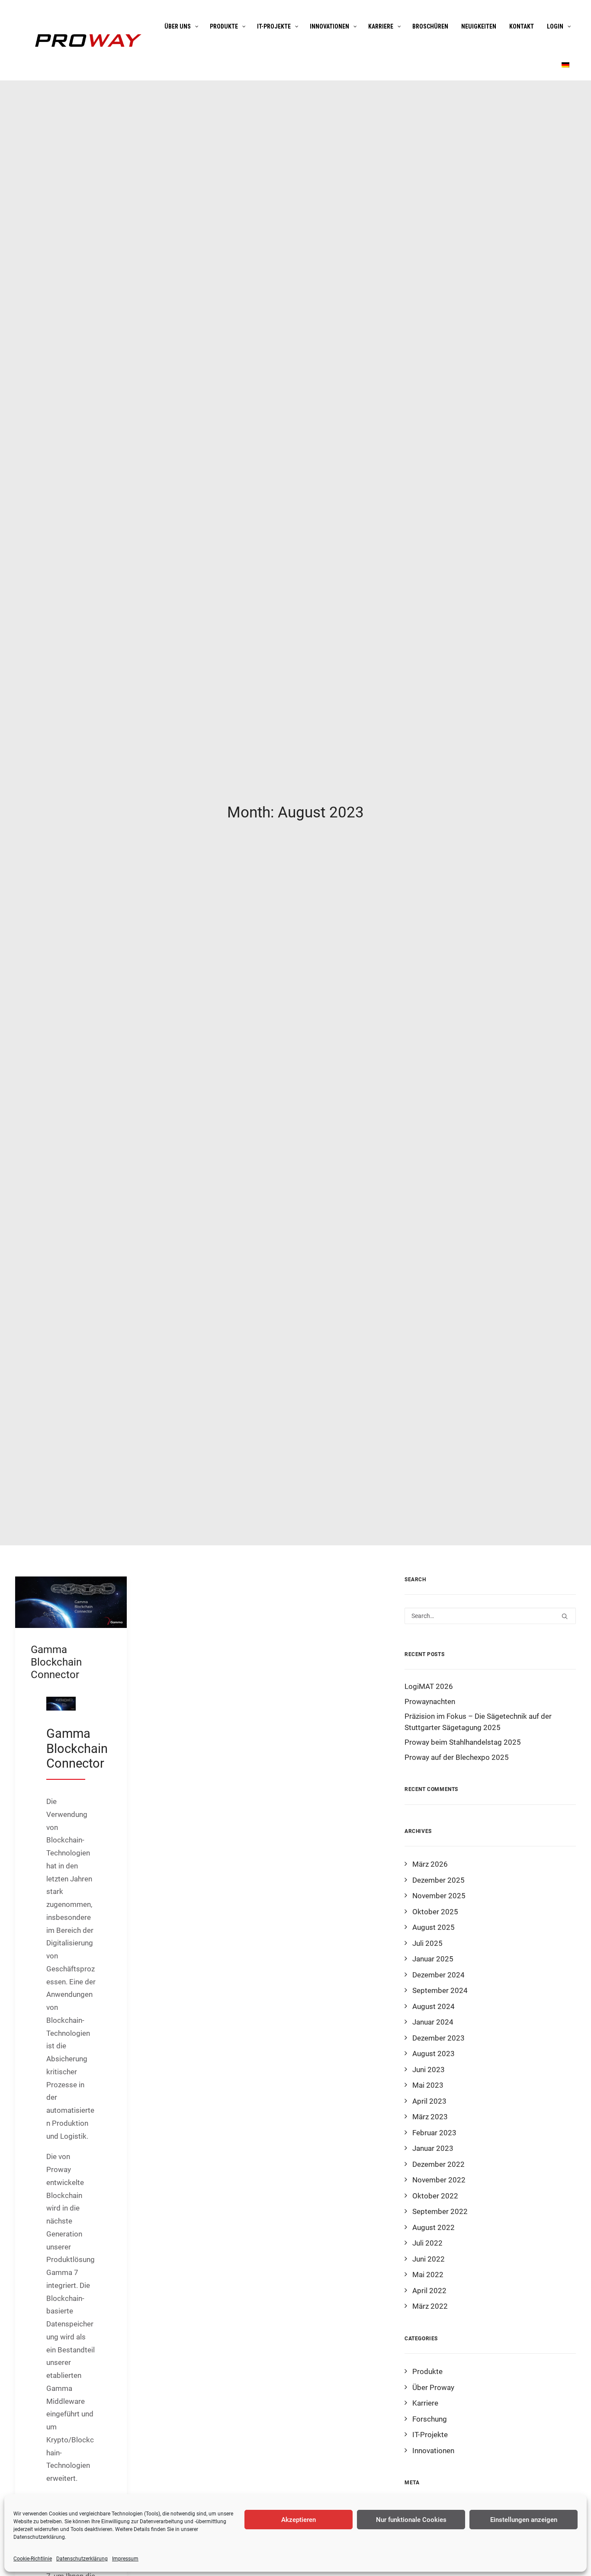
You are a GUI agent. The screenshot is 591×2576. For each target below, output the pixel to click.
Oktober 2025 (435, 1912)
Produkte (427, 2371)
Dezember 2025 (438, 1880)
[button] (71, 1602)
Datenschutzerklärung (39, 2537)
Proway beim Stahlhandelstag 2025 (463, 1742)
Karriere (425, 2403)
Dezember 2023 (438, 2038)
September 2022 (440, 2211)
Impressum (125, 2559)
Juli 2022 (427, 2243)
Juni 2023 (429, 2070)
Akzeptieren (299, 2520)
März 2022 (430, 2306)
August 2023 (434, 2054)
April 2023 (429, 2101)
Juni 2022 (429, 2259)
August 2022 (434, 2227)
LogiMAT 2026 (429, 1686)
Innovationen (433, 2451)
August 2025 (434, 1927)
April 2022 (429, 2291)
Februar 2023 (434, 2133)
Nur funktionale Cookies (411, 2520)
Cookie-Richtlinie (33, 2559)
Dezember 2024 (438, 1975)
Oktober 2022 (435, 2196)
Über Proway (433, 2387)
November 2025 (439, 1896)
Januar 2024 (433, 2022)
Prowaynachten (430, 1701)
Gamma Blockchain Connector (56, 1662)
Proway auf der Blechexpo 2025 (457, 1757)
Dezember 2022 (438, 2164)
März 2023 (430, 2117)
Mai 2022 (428, 2275)
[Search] (490, 1616)
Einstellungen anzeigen (524, 2520)
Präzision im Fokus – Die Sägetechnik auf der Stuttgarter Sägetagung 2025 (478, 1722)
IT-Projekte (430, 2435)
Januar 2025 (433, 1959)
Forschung (430, 2419)
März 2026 (430, 1864)
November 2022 (439, 2180)
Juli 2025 (427, 1943)
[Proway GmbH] (87, 40)
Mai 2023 (428, 2085)
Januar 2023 (433, 2148)
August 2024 (434, 2006)
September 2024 (440, 1990)
